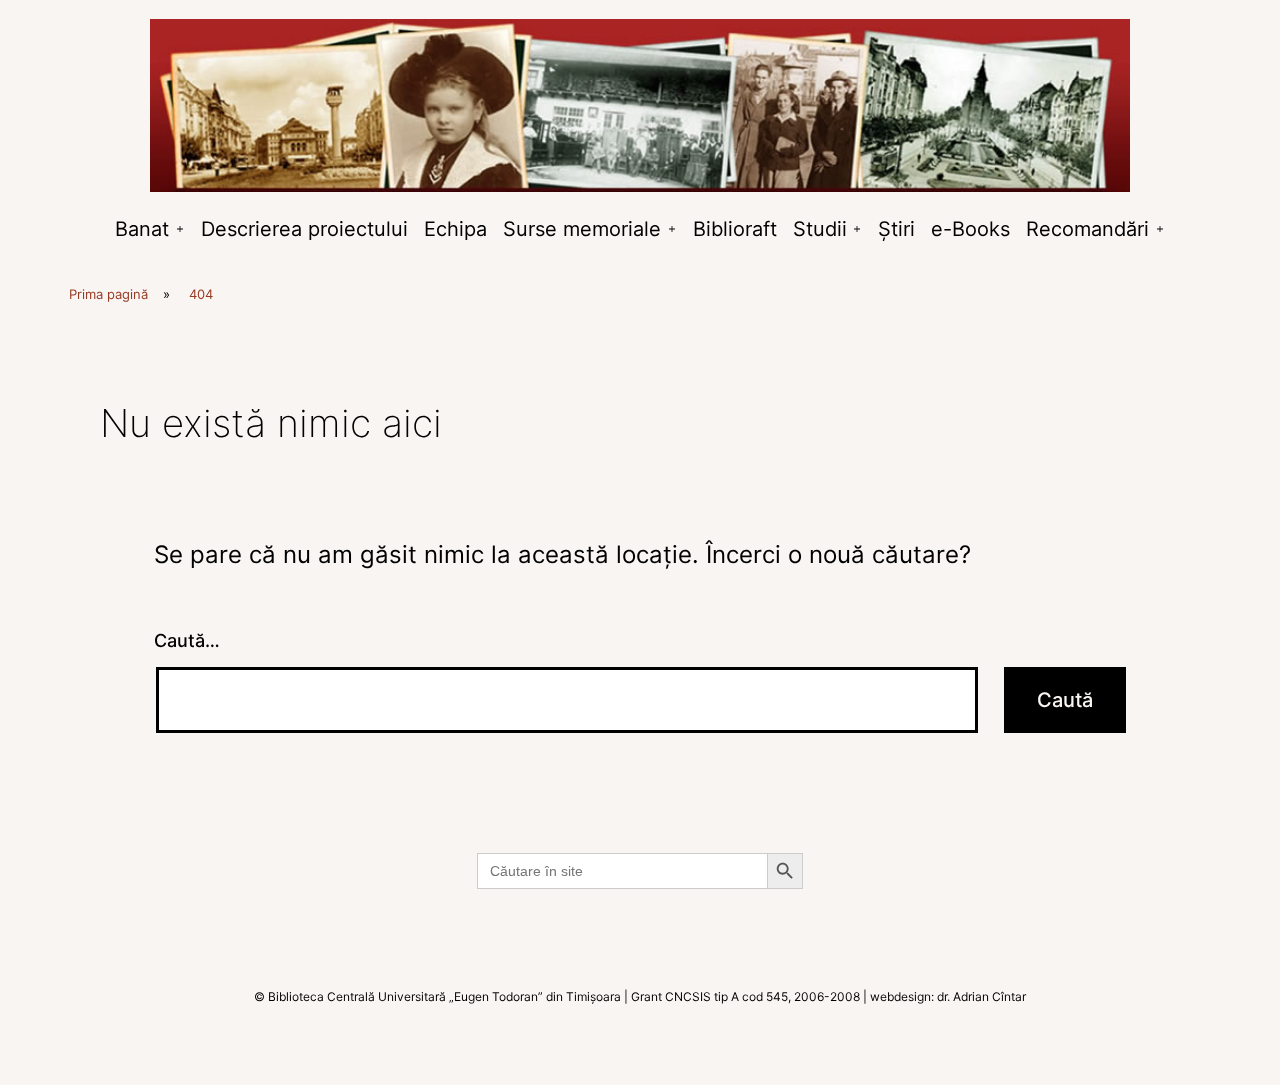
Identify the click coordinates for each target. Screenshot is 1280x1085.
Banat (142, 229)
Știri (896, 229)
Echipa (455, 229)
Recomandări (1087, 229)
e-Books (970, 229)
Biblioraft (735, 229)
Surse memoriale (582, 229)
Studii (820, 229)
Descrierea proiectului (304, 229)
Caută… (187, 640)
